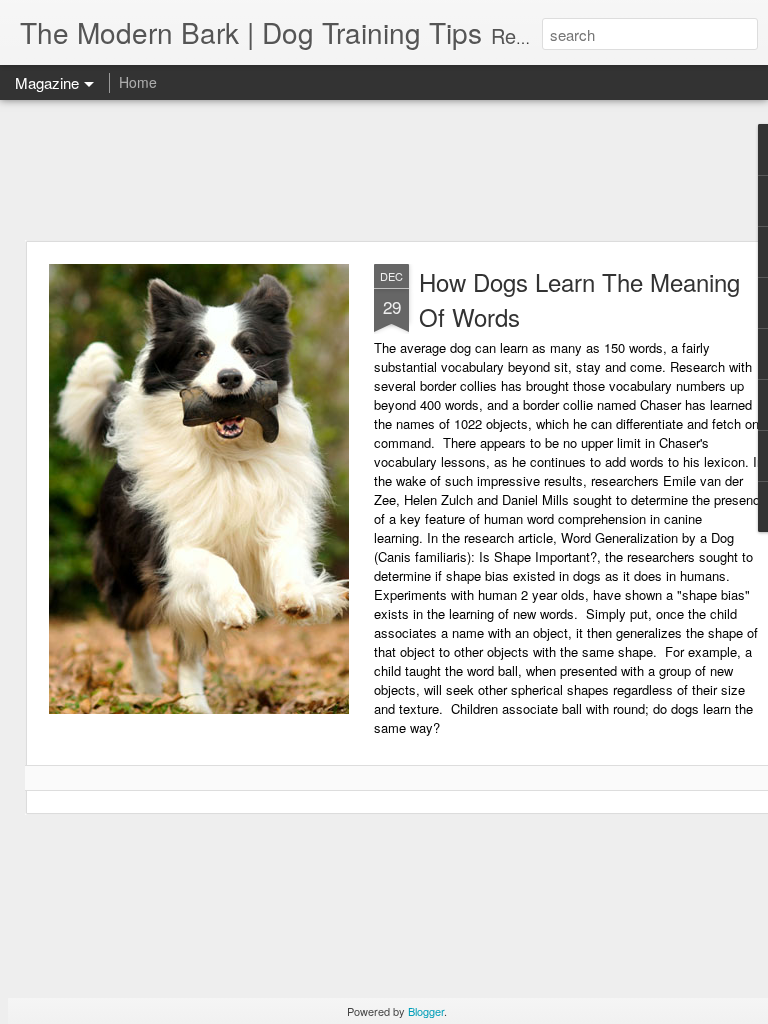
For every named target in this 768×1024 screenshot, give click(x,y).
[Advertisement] (384, 170)
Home (138, 82)
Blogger (426, 1011)
